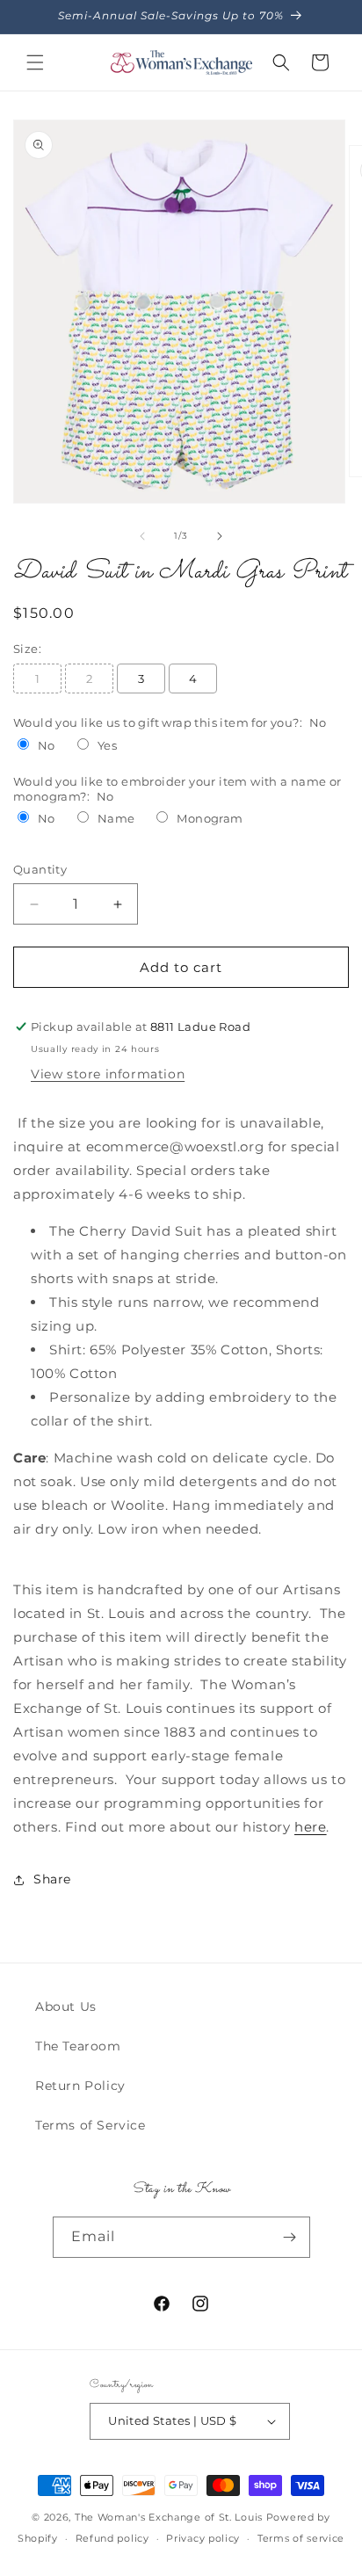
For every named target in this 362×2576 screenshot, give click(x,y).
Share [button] (52, 1879)
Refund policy (112, 2538)
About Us (66, 2006)
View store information (108, 1074)
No (47, 745)
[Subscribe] (290, 2237)
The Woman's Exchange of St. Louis (169, 2517)
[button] (35, 62)
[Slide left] (142, 536)
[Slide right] (220, 536)
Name (116, 818)
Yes (107, 745)
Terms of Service (90, 2125)
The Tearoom (78, 2046)
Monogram (210, 818)
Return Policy (80, 2086)
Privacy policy (203, 2538)
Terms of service (301, 2538)
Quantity (40, 869)
